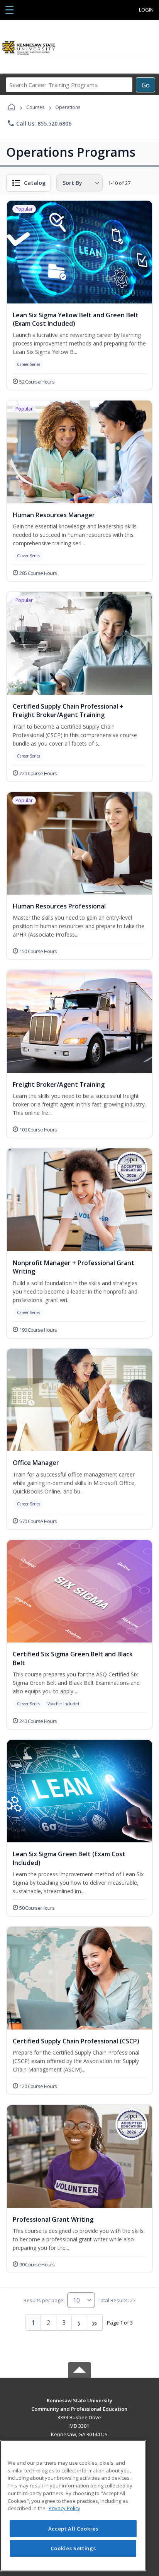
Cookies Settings (73, 2548)
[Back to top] (79, 2406)
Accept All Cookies (73, 2529)
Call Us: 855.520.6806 (39, 123)
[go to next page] (79, 2323)
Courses (35, 107)
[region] (73, 2506)
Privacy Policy (64, 2508)
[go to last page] (95, 2323)
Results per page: (44, 2300)
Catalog (35, 183)
